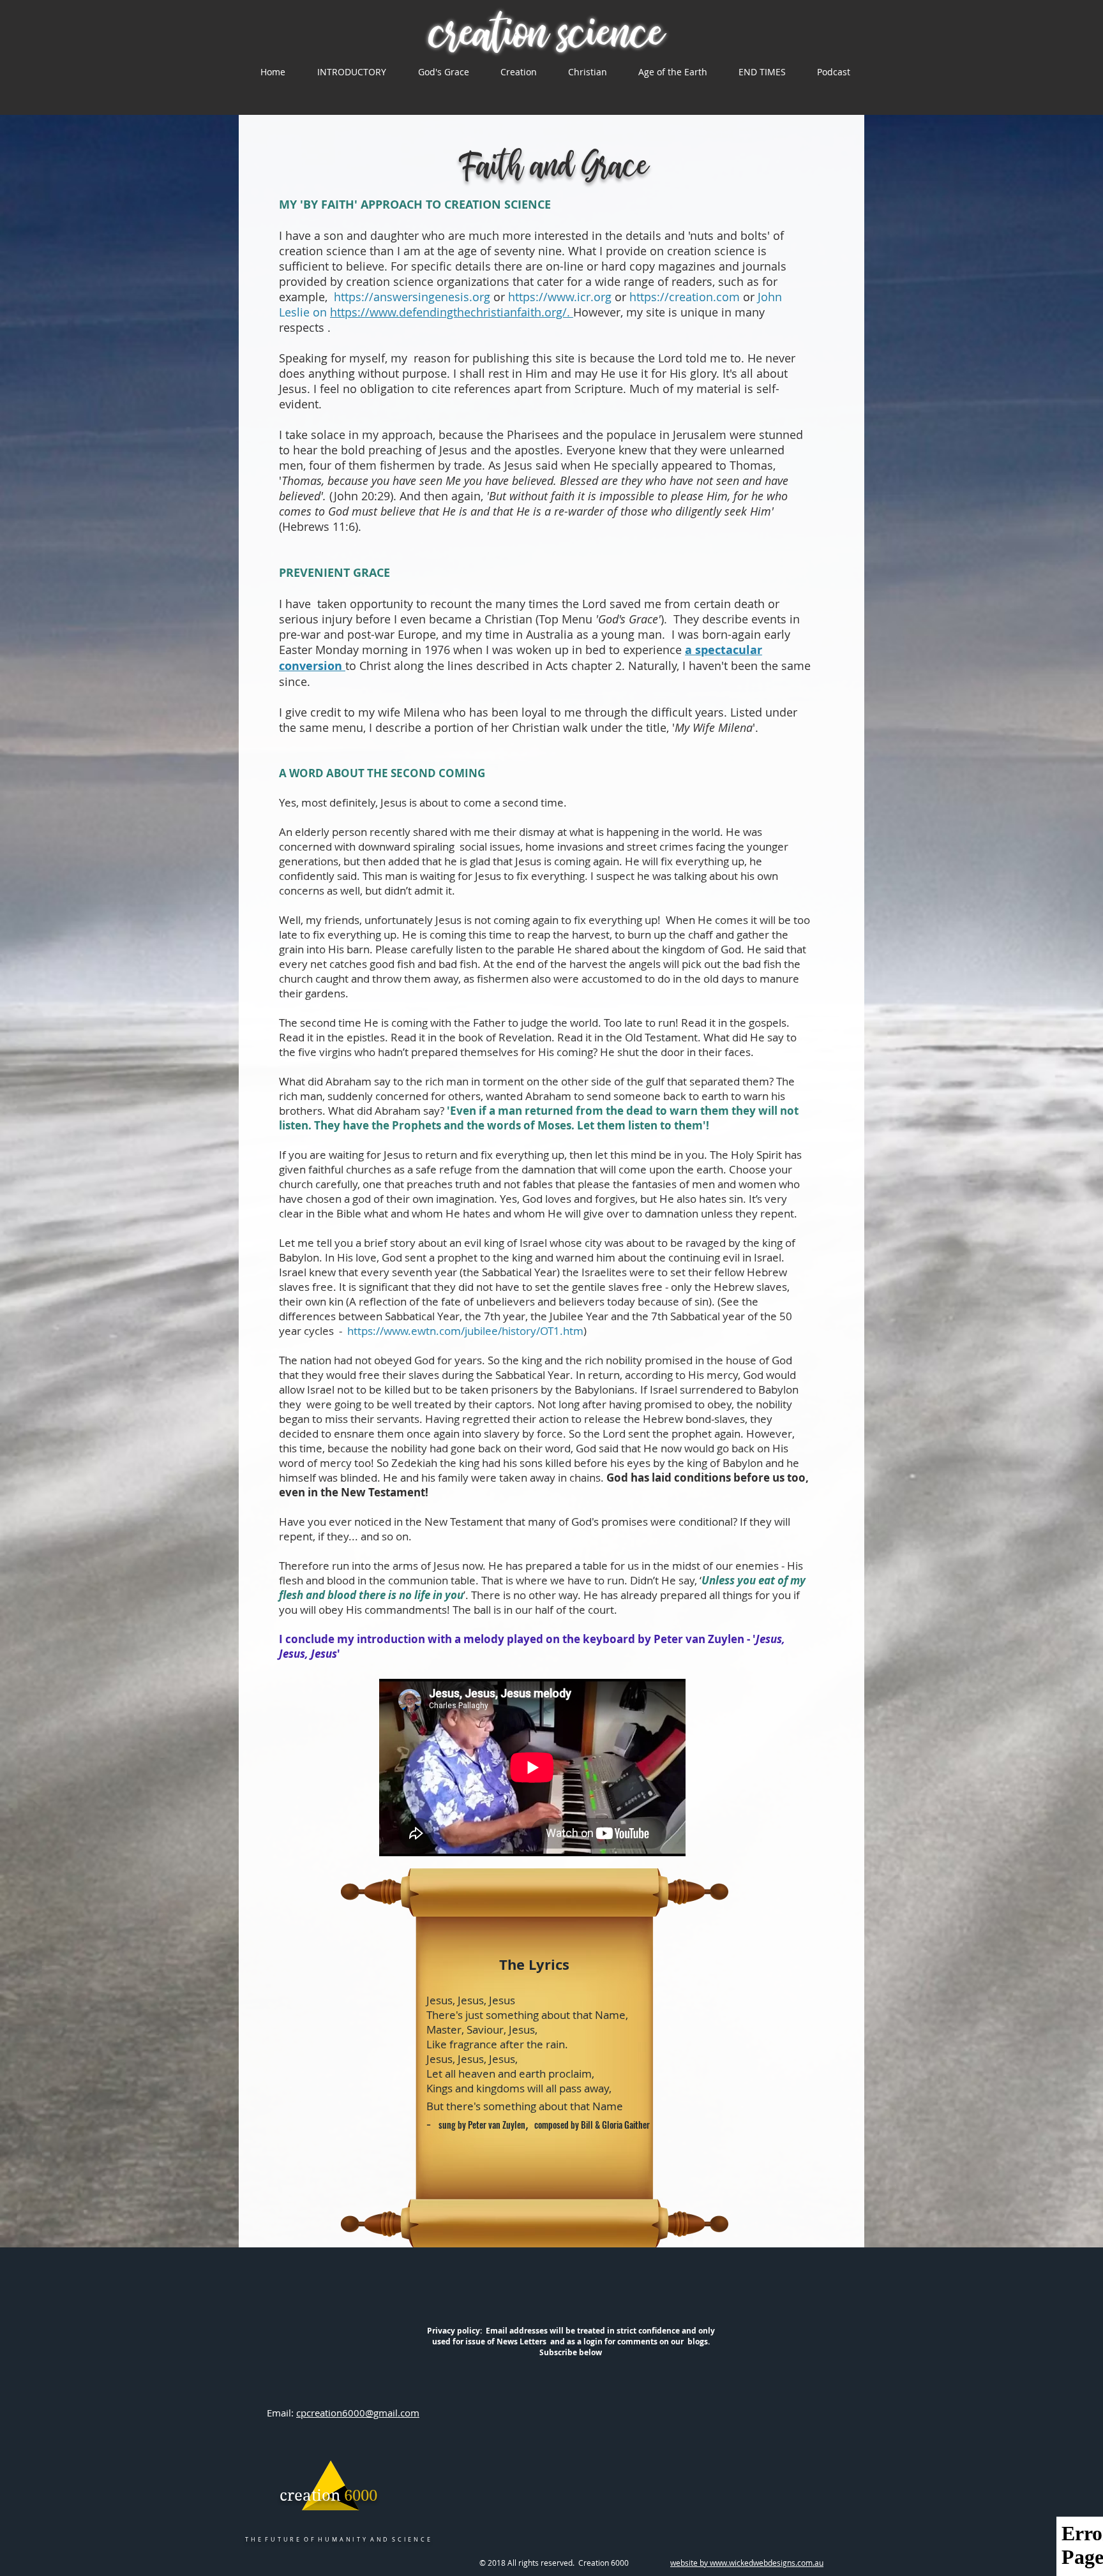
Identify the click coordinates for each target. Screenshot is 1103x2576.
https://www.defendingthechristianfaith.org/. (452, 312)
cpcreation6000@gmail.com (358, 2413)
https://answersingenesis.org (412, 297)
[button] (352, 72)
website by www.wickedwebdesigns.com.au (747, 2563)
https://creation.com (686, 297)
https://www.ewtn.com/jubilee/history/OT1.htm (465, 1331)
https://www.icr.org (560, 297)
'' (714, 727)
